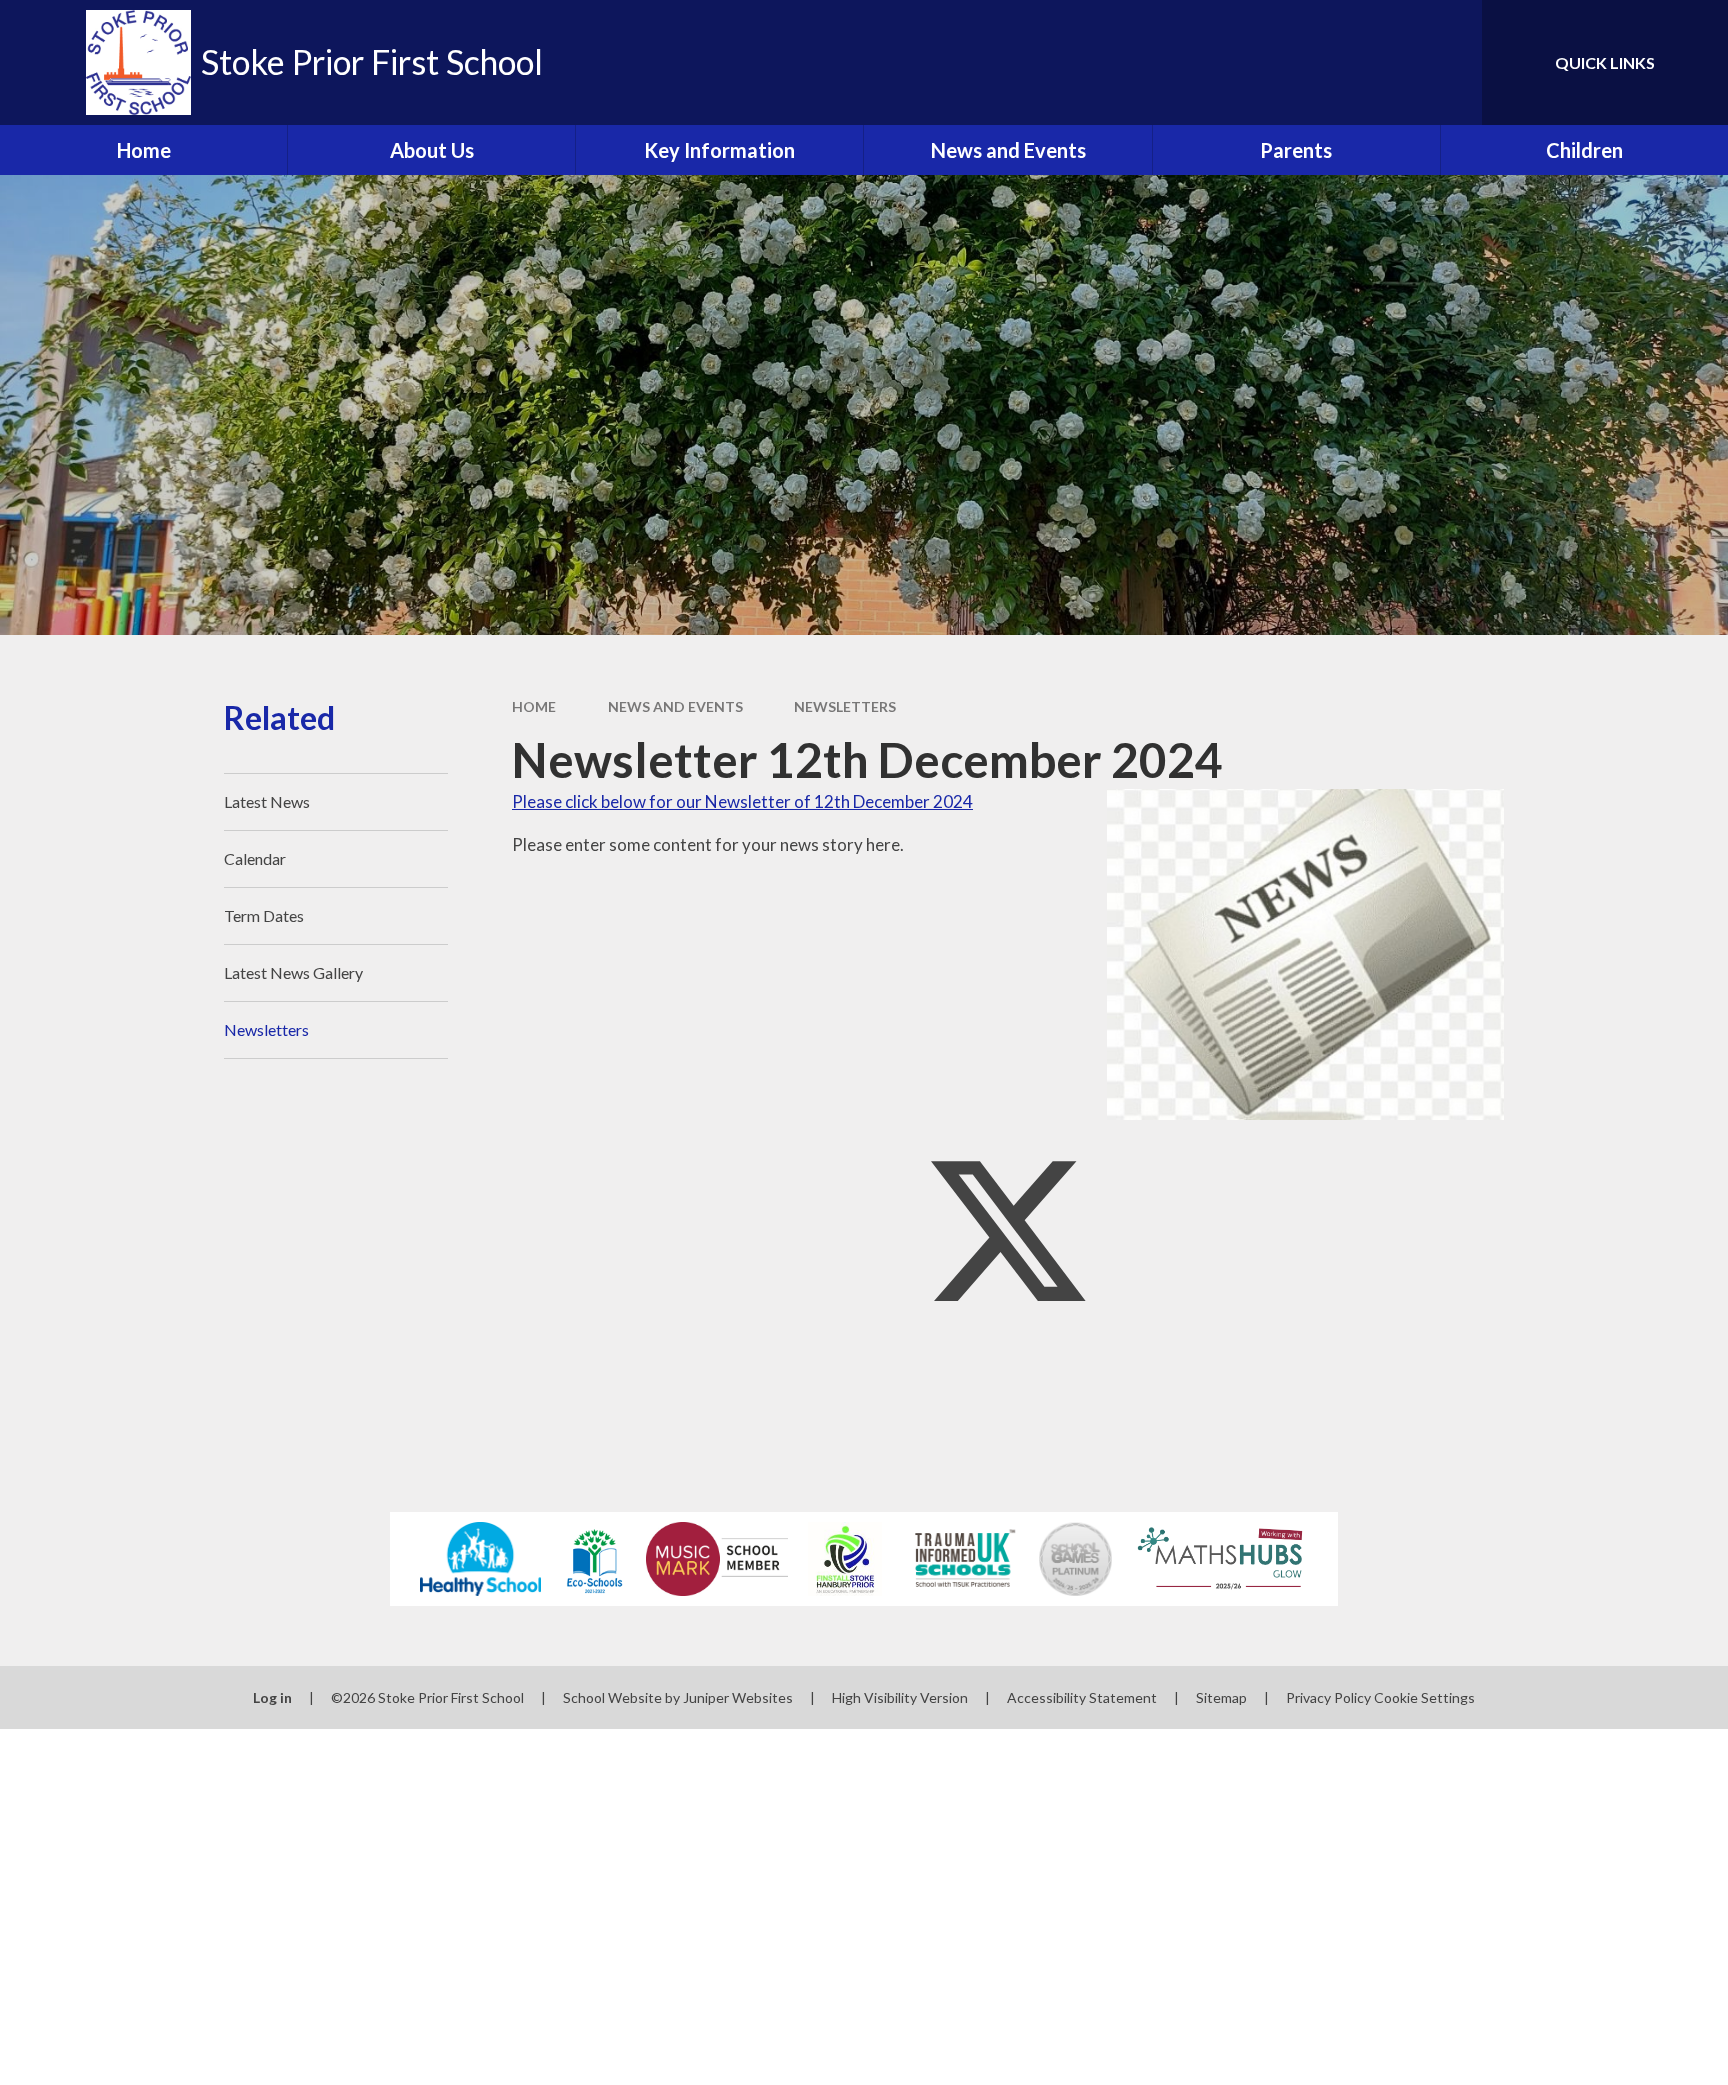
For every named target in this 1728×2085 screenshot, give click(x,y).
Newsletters (845, 706)
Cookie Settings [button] (1424, 1697)
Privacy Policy (1328, 1697)
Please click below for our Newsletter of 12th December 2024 (742, 801)
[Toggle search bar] (1447, 62)
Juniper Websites (738, 1697)
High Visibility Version (900, 1697)
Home (534, 706)
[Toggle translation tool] (1377, 62)
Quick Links (1605, 62)
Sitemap (1221, 1697)
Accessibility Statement (1082, 1697)
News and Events (675, 706)
